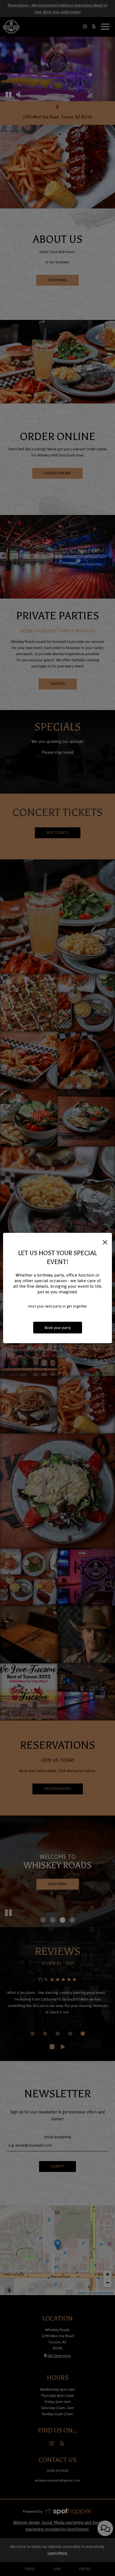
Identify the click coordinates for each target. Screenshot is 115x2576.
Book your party (58, 1328)
